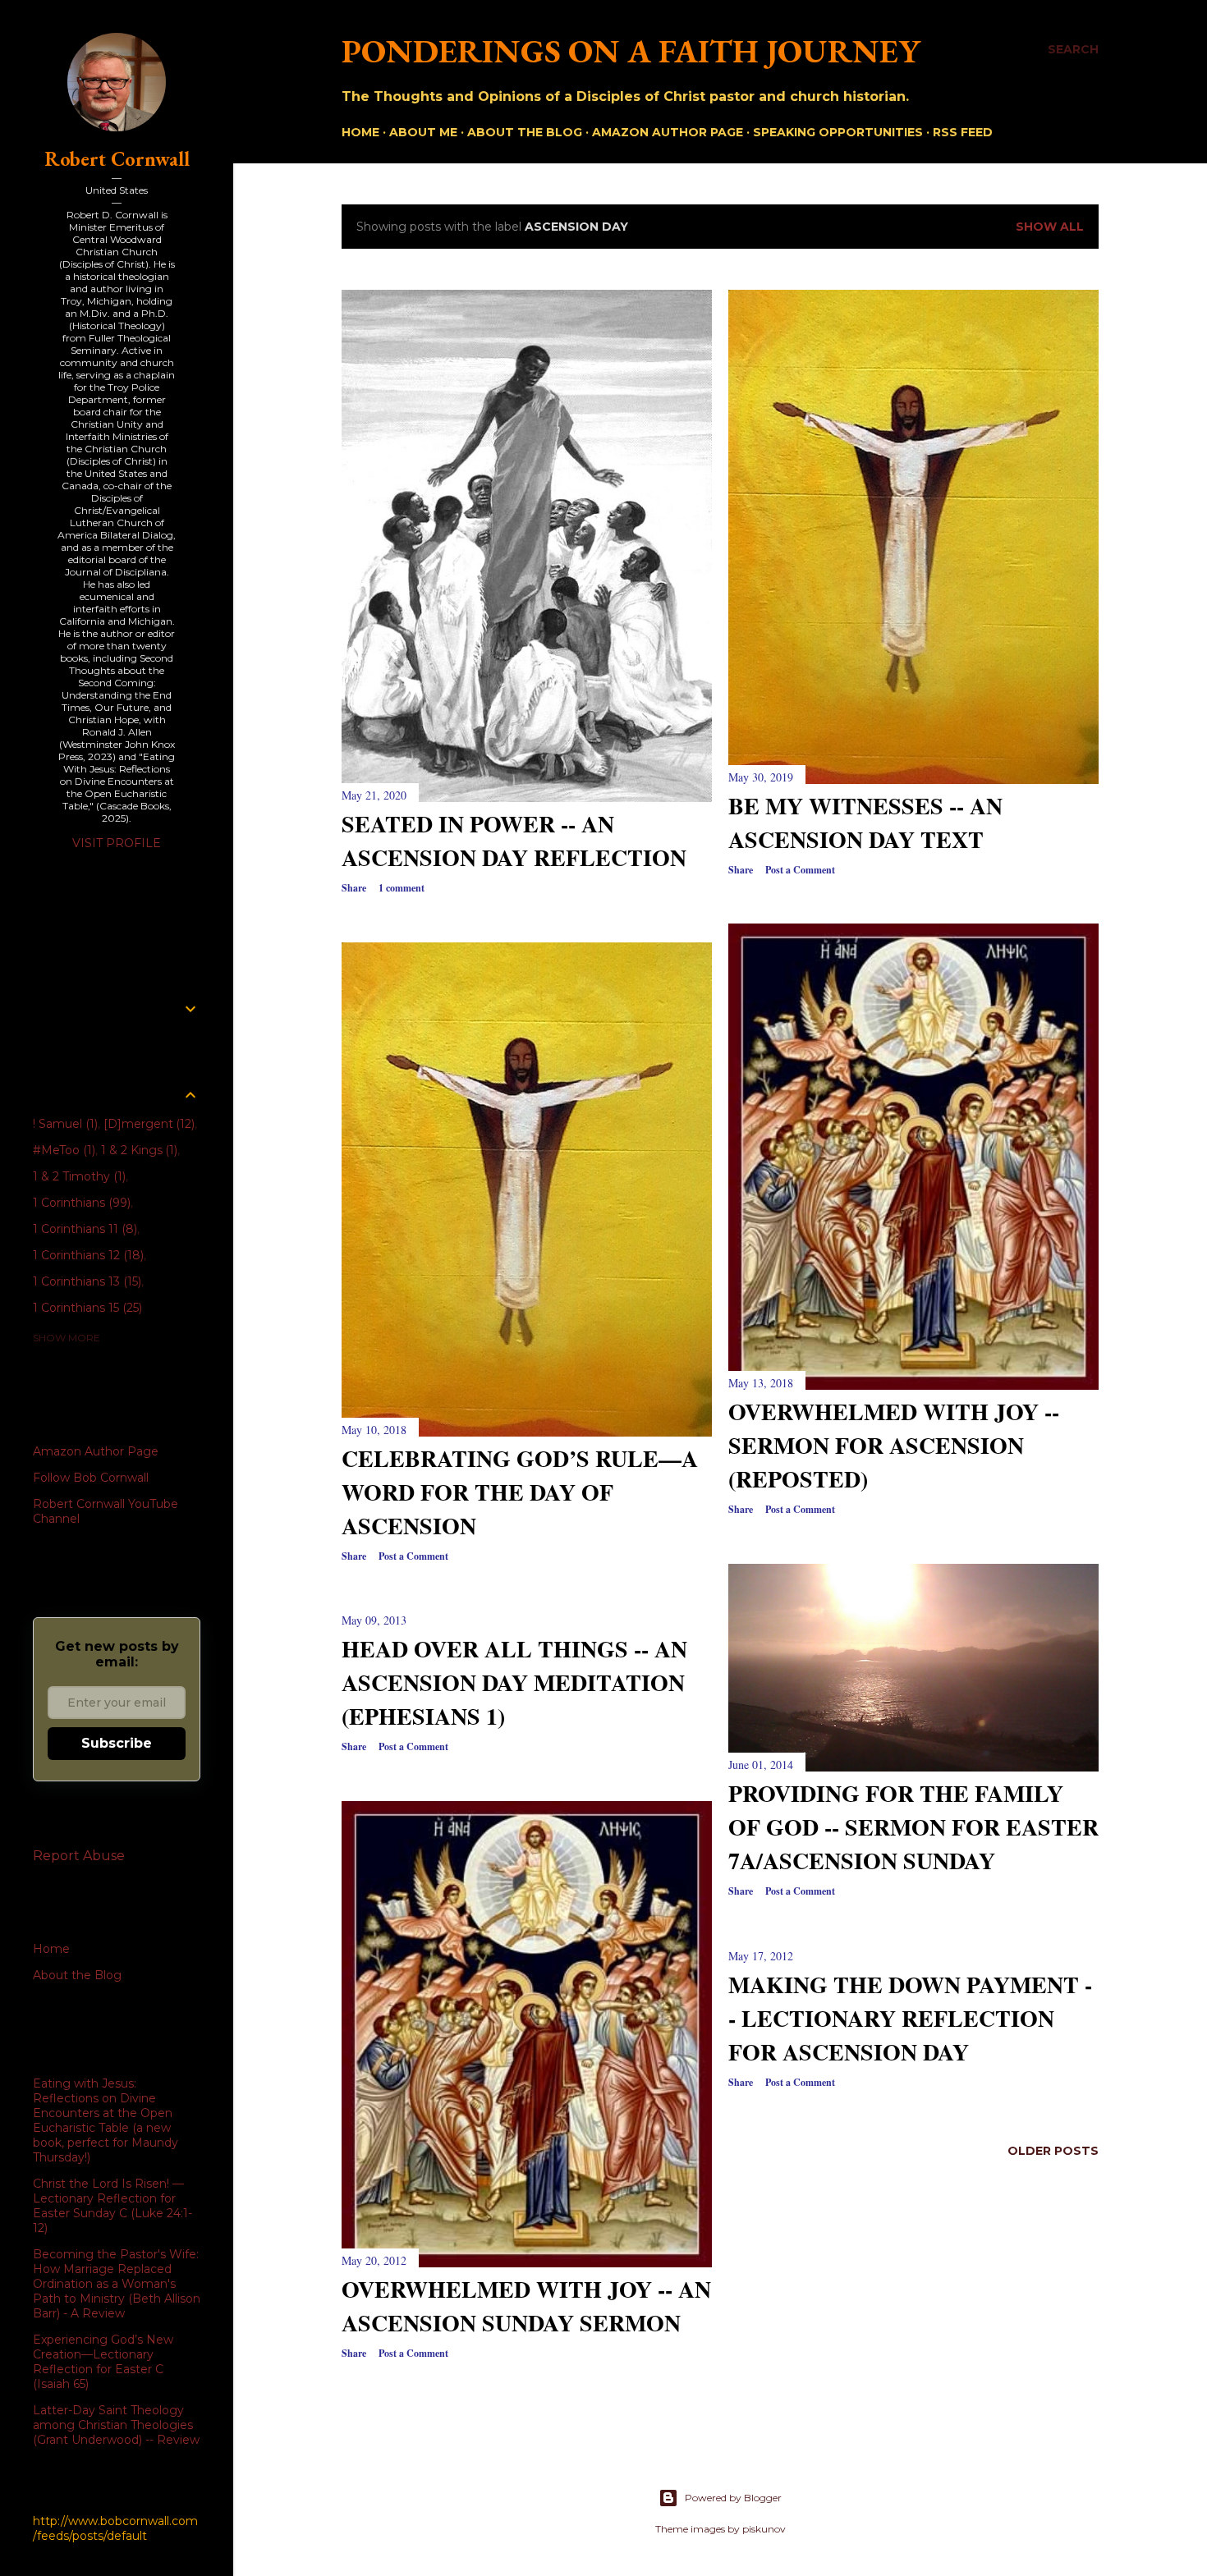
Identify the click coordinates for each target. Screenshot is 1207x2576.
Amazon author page (668, 132)
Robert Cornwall (117, 159)
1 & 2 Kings (138, 1150)
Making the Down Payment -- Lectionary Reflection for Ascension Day (910, 2018)
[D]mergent (148, 1124)
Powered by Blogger (733, 2498)
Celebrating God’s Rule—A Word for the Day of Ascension (520, 1492)
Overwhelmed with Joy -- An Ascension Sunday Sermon (526, 2306)
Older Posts (1053, 2151)
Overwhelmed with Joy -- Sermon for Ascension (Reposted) (894, 1445)
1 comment (402, 888)
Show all (1050, 227)
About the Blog (525, 132)
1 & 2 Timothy (78, 1176)
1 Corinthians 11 (83, 1229)
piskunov (764, 2529)
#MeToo (62, 1150)
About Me (423, 132)
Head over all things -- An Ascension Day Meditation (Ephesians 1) (514, 1682)
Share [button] (354, 888)
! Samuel (64, 1124)
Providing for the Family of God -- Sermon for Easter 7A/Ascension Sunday (913, 1827)
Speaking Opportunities (838, 132)
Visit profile (117, 843)
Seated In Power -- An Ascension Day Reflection (514, 841)
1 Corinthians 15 (86, 1308)
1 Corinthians (80, 1203)
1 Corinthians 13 (85, 1281)
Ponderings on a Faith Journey (631, 51)
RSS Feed (963, 132)
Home (360, 132)
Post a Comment (800, 870)
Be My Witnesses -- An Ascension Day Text (865, 823)
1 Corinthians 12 (87, 1255)
